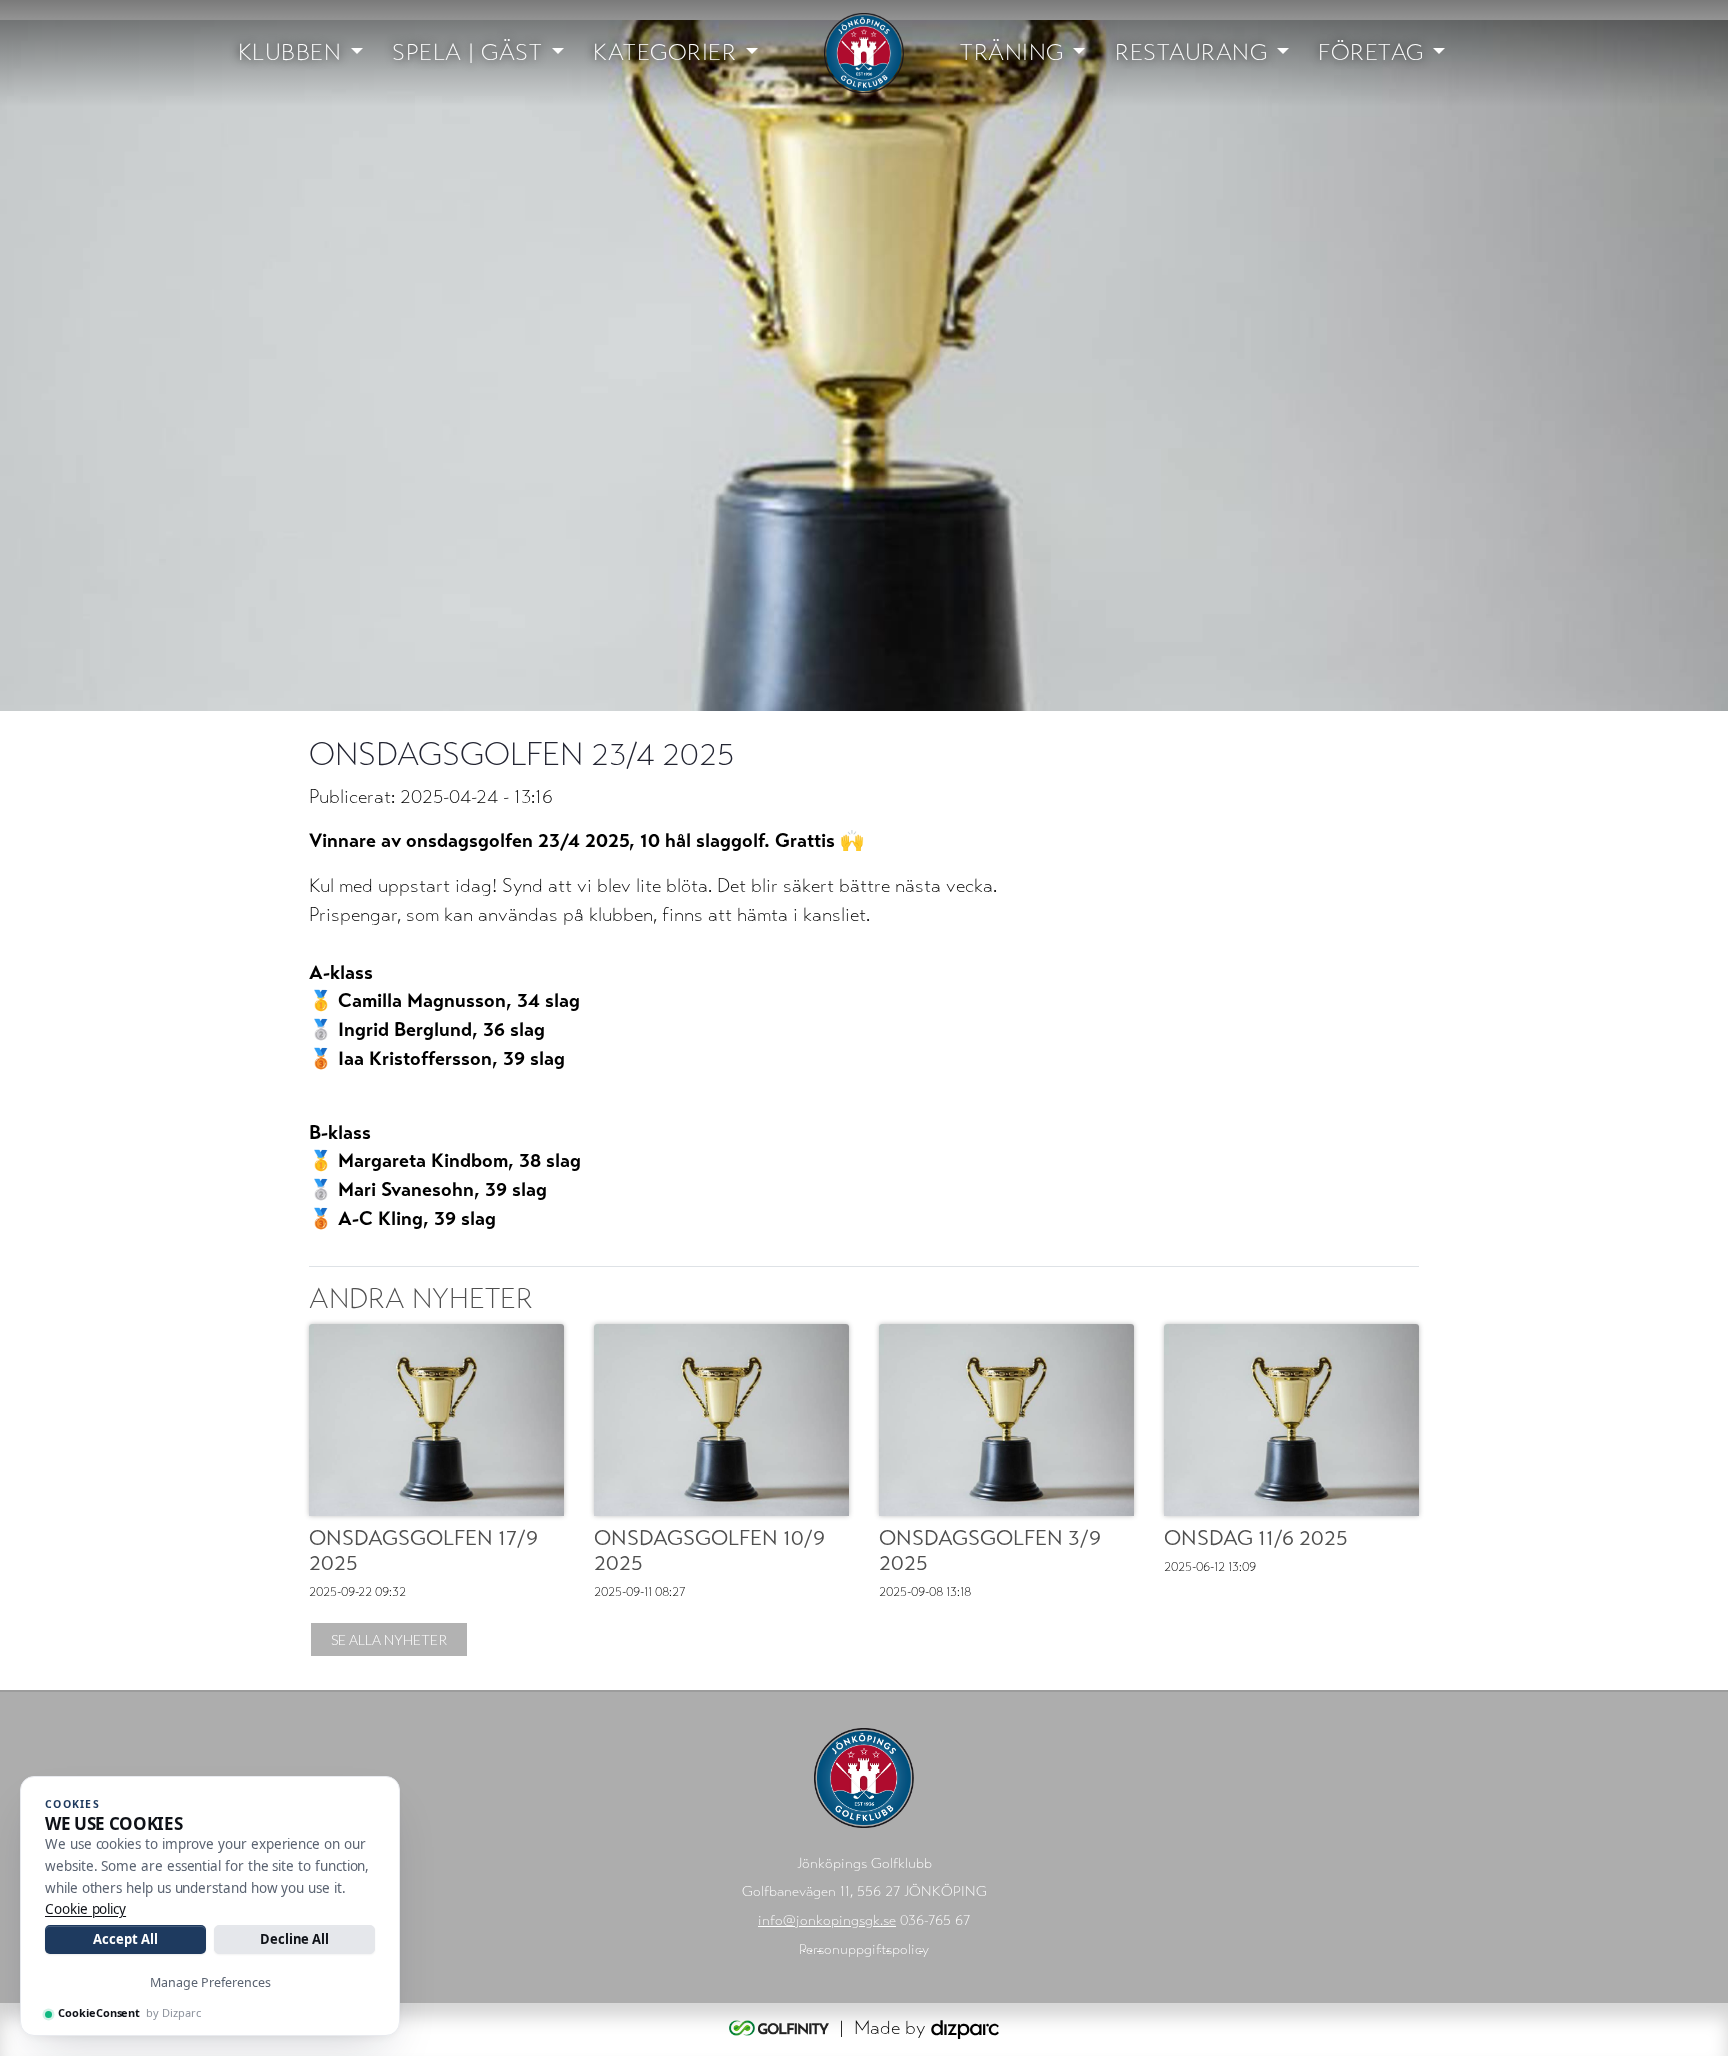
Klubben (290, 52)
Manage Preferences (210, 1982)
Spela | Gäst (467, 52)
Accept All (125, 1939)
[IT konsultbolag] (965, 2027)
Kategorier (664, 52)
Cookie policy (85, 1909)
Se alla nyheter (389, 1639)
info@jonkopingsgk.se (827, 1920)
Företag (1371, 52)
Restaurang (1191, 52)
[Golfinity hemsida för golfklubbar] (781, 2027)
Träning (1012, 52)
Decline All (294, 1939)
